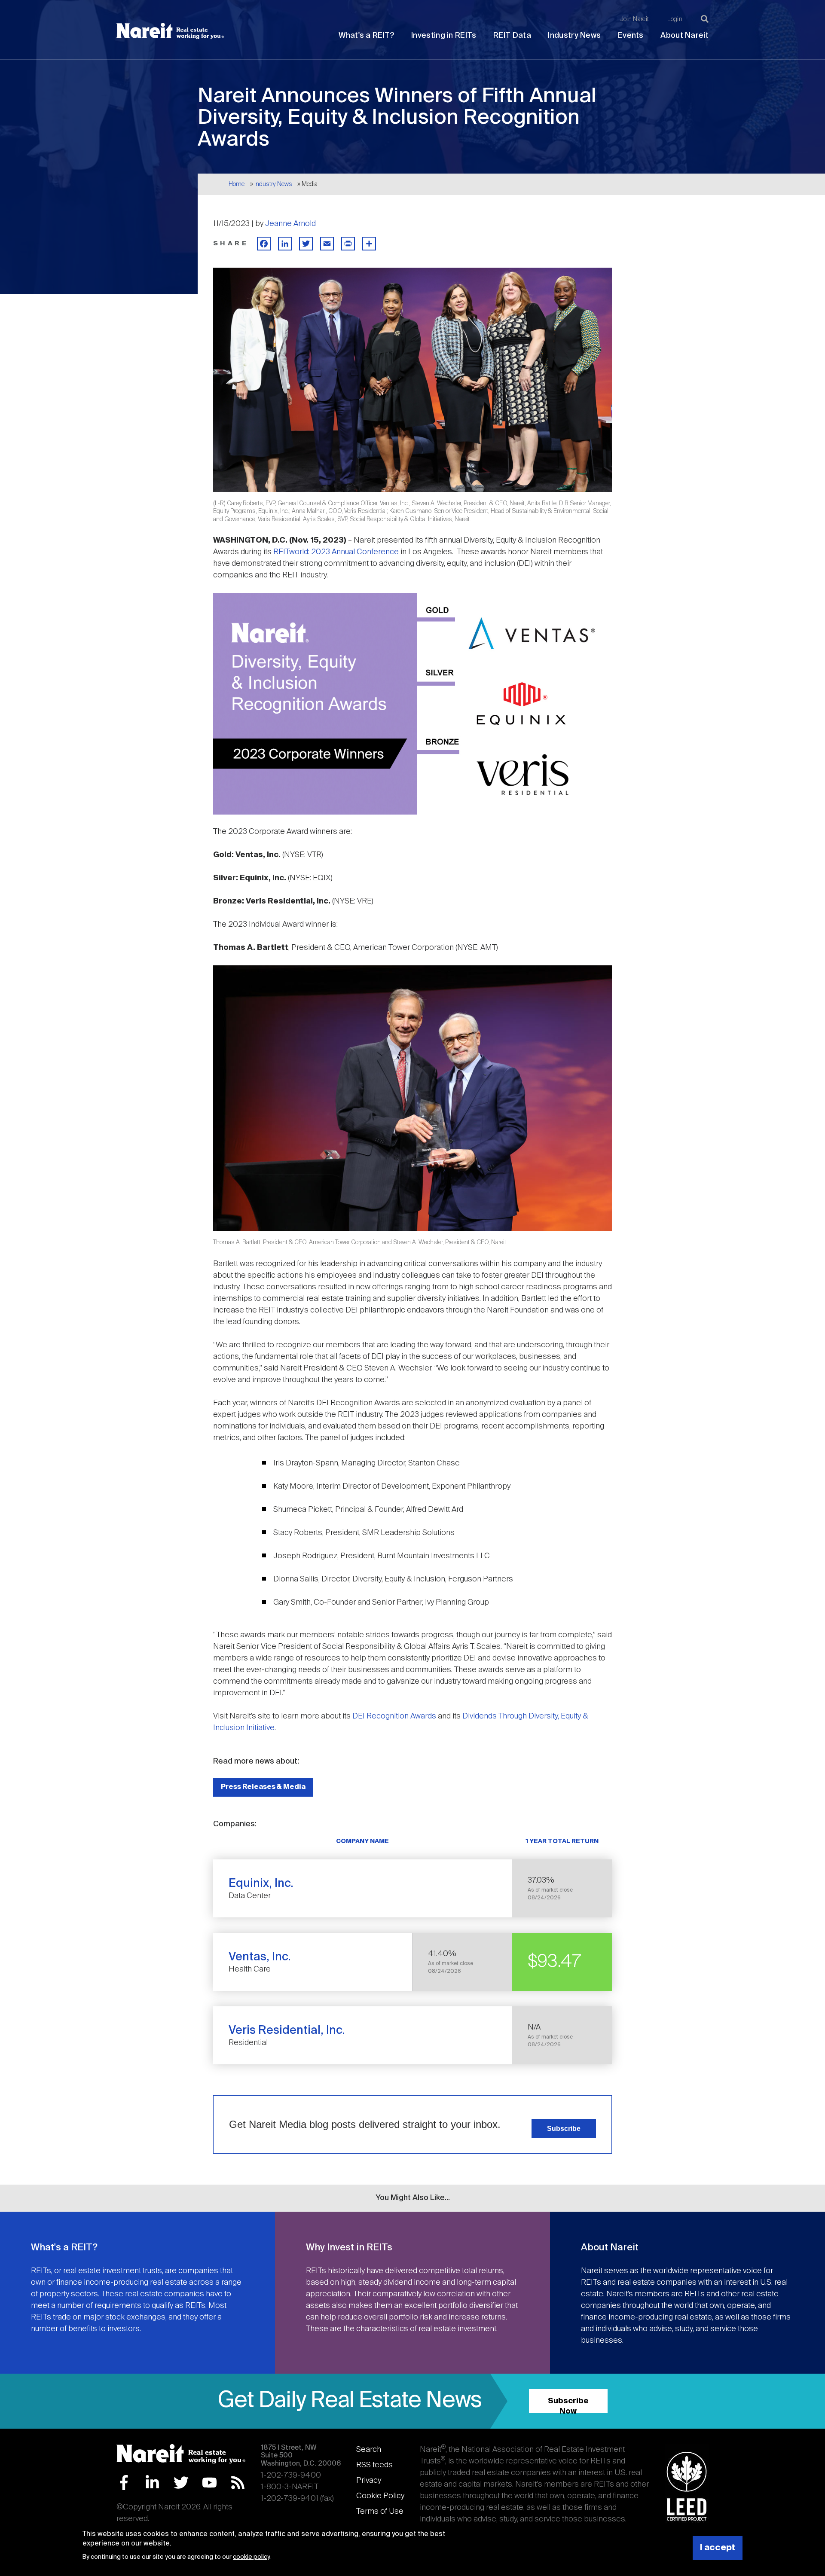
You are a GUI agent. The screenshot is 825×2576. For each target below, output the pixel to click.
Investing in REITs (444, 36)
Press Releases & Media (263, 1787)
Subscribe (564, 2128)
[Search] (705, 19)
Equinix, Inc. (261, 1884)
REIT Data (512, 36)
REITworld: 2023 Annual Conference (336, 552)
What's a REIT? (366, 36)
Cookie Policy (380, 2496)
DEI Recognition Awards (394, 1716)
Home (237, 184)
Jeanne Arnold (290, 224)
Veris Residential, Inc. (287, 2031)
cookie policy (251, 2557)
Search (369, 2450)
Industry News (574, 36)
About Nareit (684, 36)
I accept (718, 2548)
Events (631, 36)
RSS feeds (374, 2465)
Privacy (369, 2481)
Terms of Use (380, 2512)
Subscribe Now (568, 2405)
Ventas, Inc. (260, 1957)
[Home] (170, 31)
